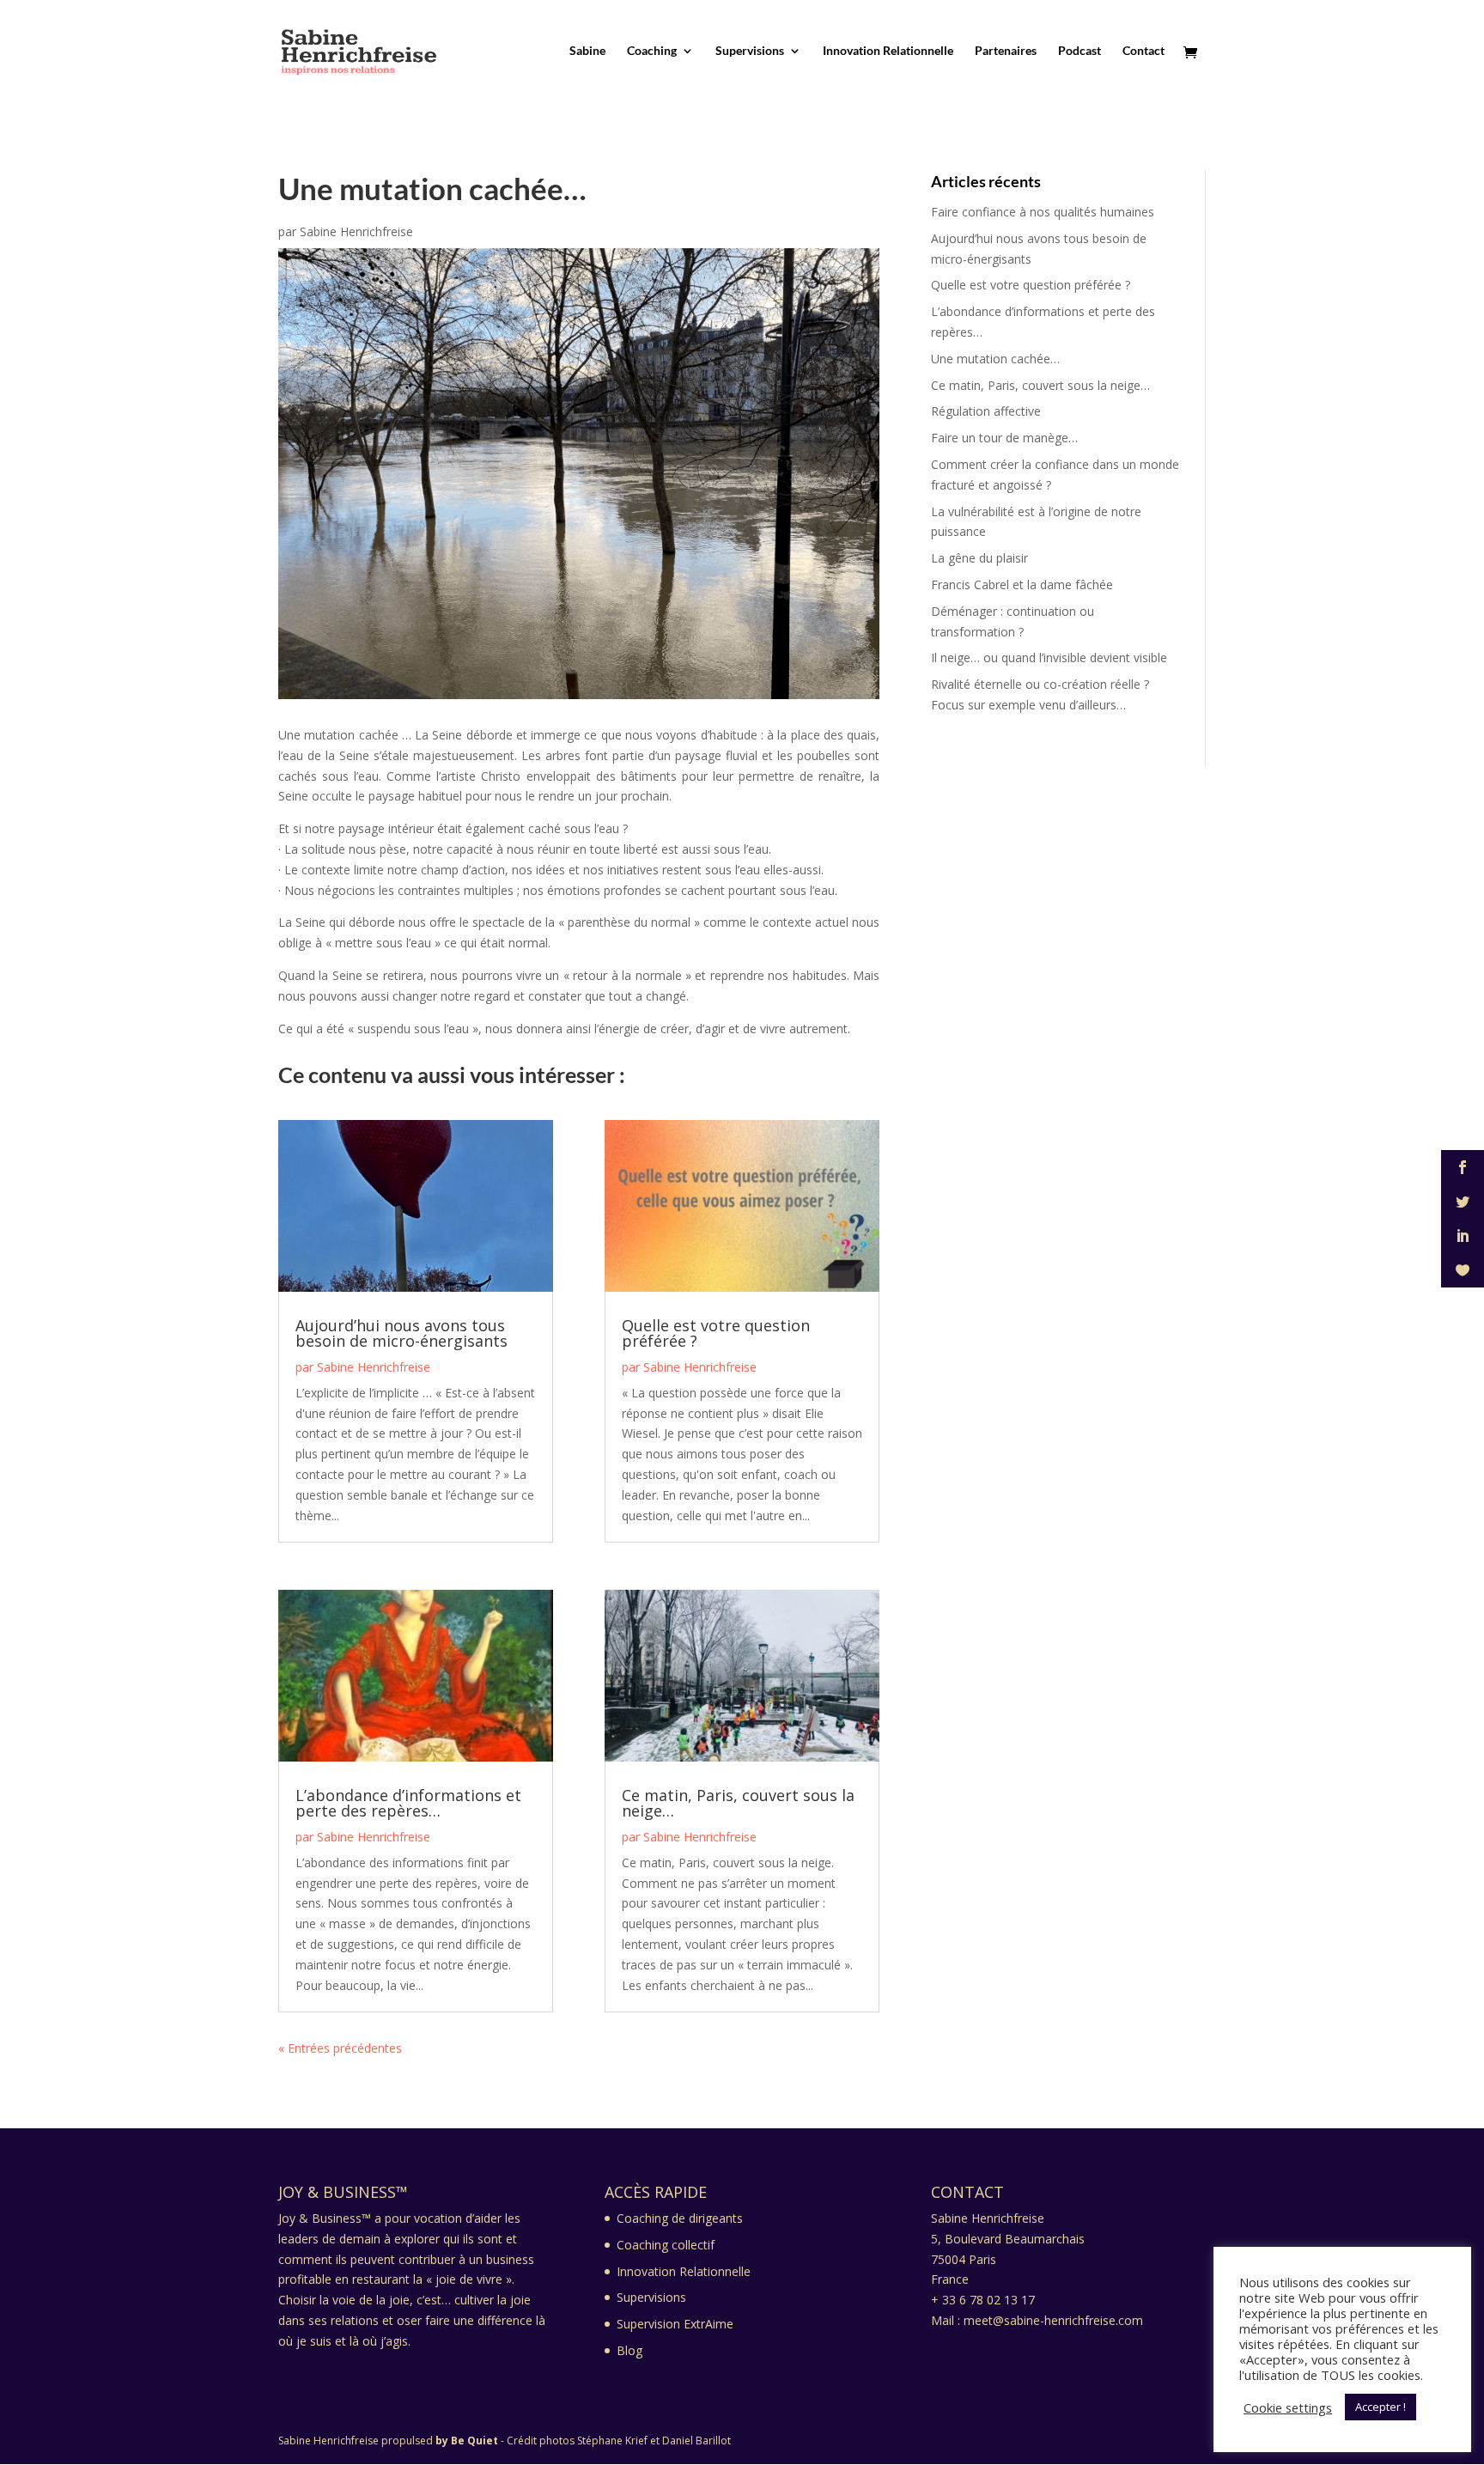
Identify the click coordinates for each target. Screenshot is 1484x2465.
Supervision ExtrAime (675, 2324)
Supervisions (750, 51)
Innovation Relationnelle (888, 51)
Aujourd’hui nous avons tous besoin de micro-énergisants (401, 1333)
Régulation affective (986, 411)
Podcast (1080, 51)
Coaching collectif (666, 2245)
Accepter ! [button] (1381, 2407)
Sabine (587, 51)
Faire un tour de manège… (1004, 438)
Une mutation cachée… (995, 359)
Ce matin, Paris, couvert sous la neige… (738, 1803)
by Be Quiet (467, 2441)
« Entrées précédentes (340, 2048)
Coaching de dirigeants (680, 2218)
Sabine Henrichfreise (356, 231)
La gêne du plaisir (979, 558)
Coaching (652, 51)
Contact (1143, 51)
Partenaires (1006, 51)
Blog (629, 2350)
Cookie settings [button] (1288, 2407)
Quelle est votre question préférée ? (716, 1333)
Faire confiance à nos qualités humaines (1043, 212)
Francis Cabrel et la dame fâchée (1022, 584)
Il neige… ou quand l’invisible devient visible (1049, 657)
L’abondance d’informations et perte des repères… (408, 1803)
